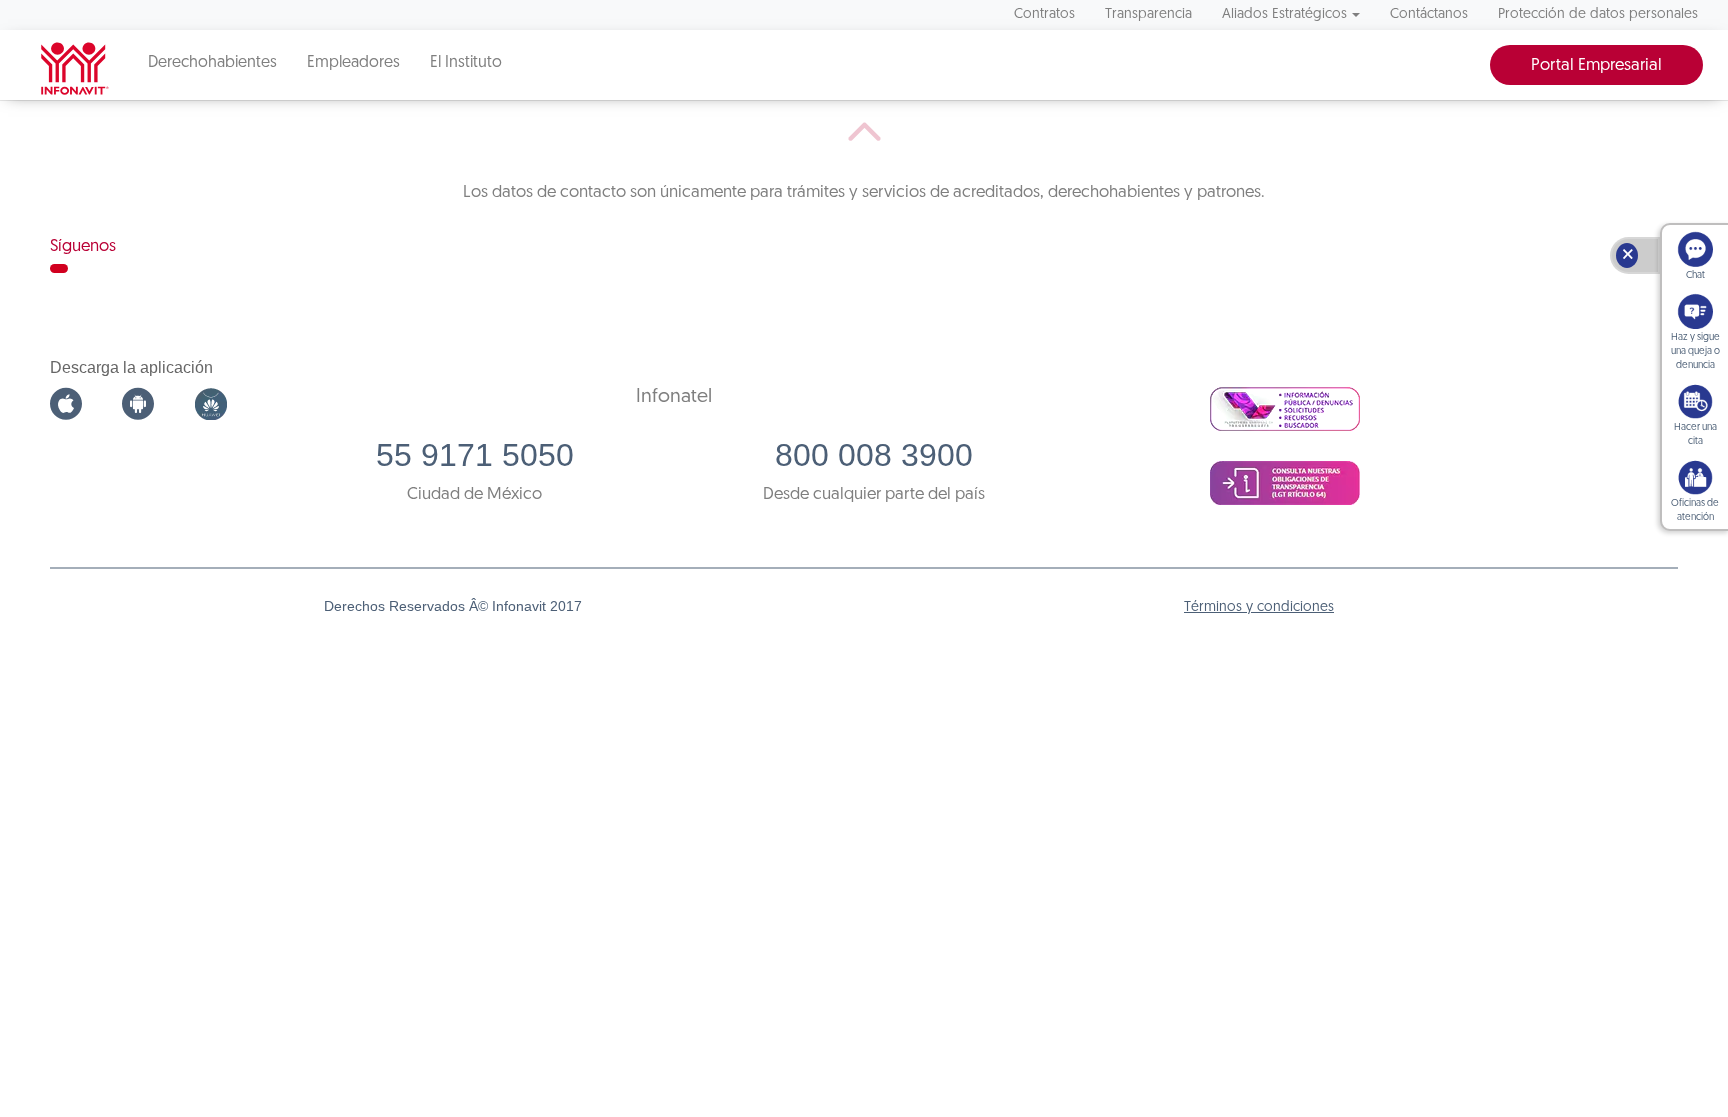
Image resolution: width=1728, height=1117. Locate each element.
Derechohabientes (212, 63)
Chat (1695, 275)
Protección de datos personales (1598, 14)
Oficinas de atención (1695, 510)
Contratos (1044, 14)
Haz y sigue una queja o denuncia (1695, 351)
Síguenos (83, 246)
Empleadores (353, 63)
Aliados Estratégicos (1284, 14)
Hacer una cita (1695, 434)
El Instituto (466, 63)
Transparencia (1148, 14)
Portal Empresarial (1596, 65)
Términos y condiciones (1259, 607)
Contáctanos (1429, 14)
